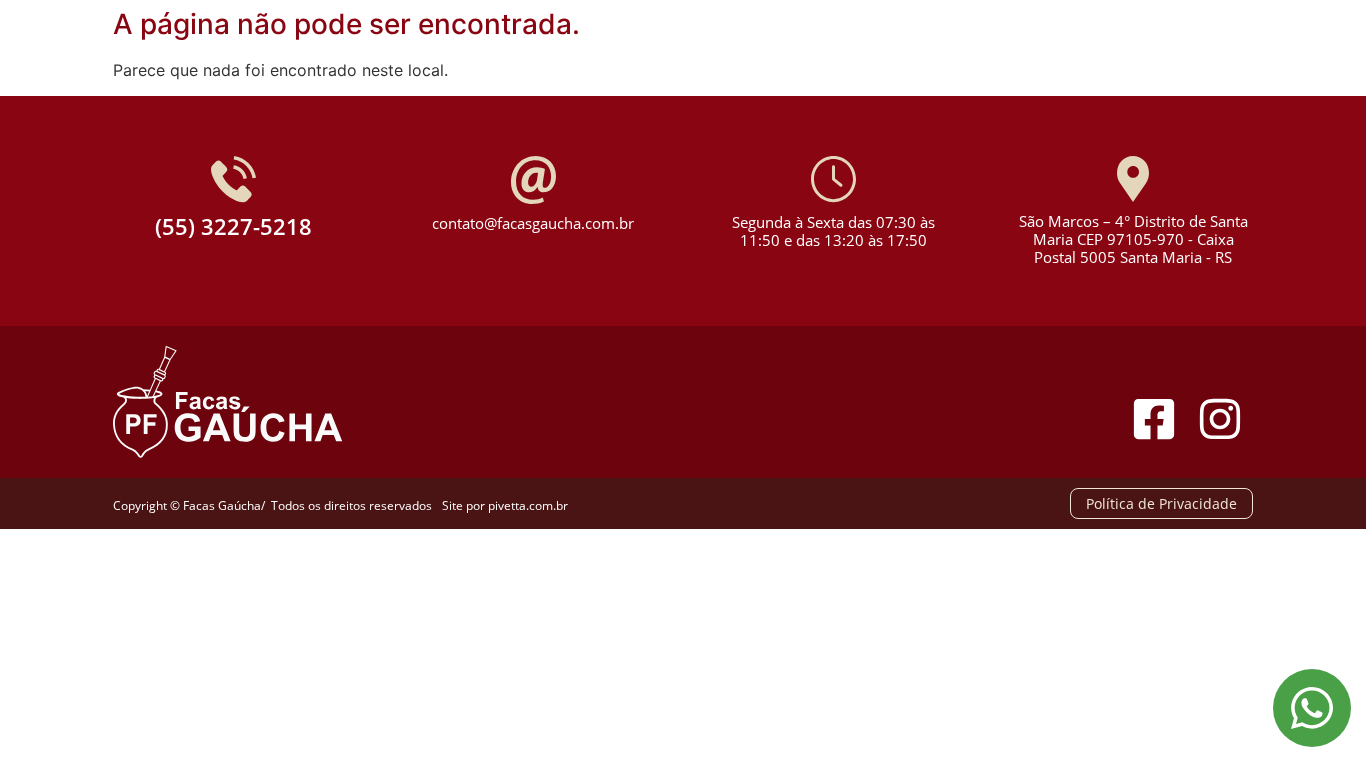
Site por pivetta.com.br (505, 505)
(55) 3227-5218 (233, 226)
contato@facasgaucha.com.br (533, 223)
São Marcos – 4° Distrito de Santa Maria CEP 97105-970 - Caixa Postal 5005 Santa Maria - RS (1133, 239)
